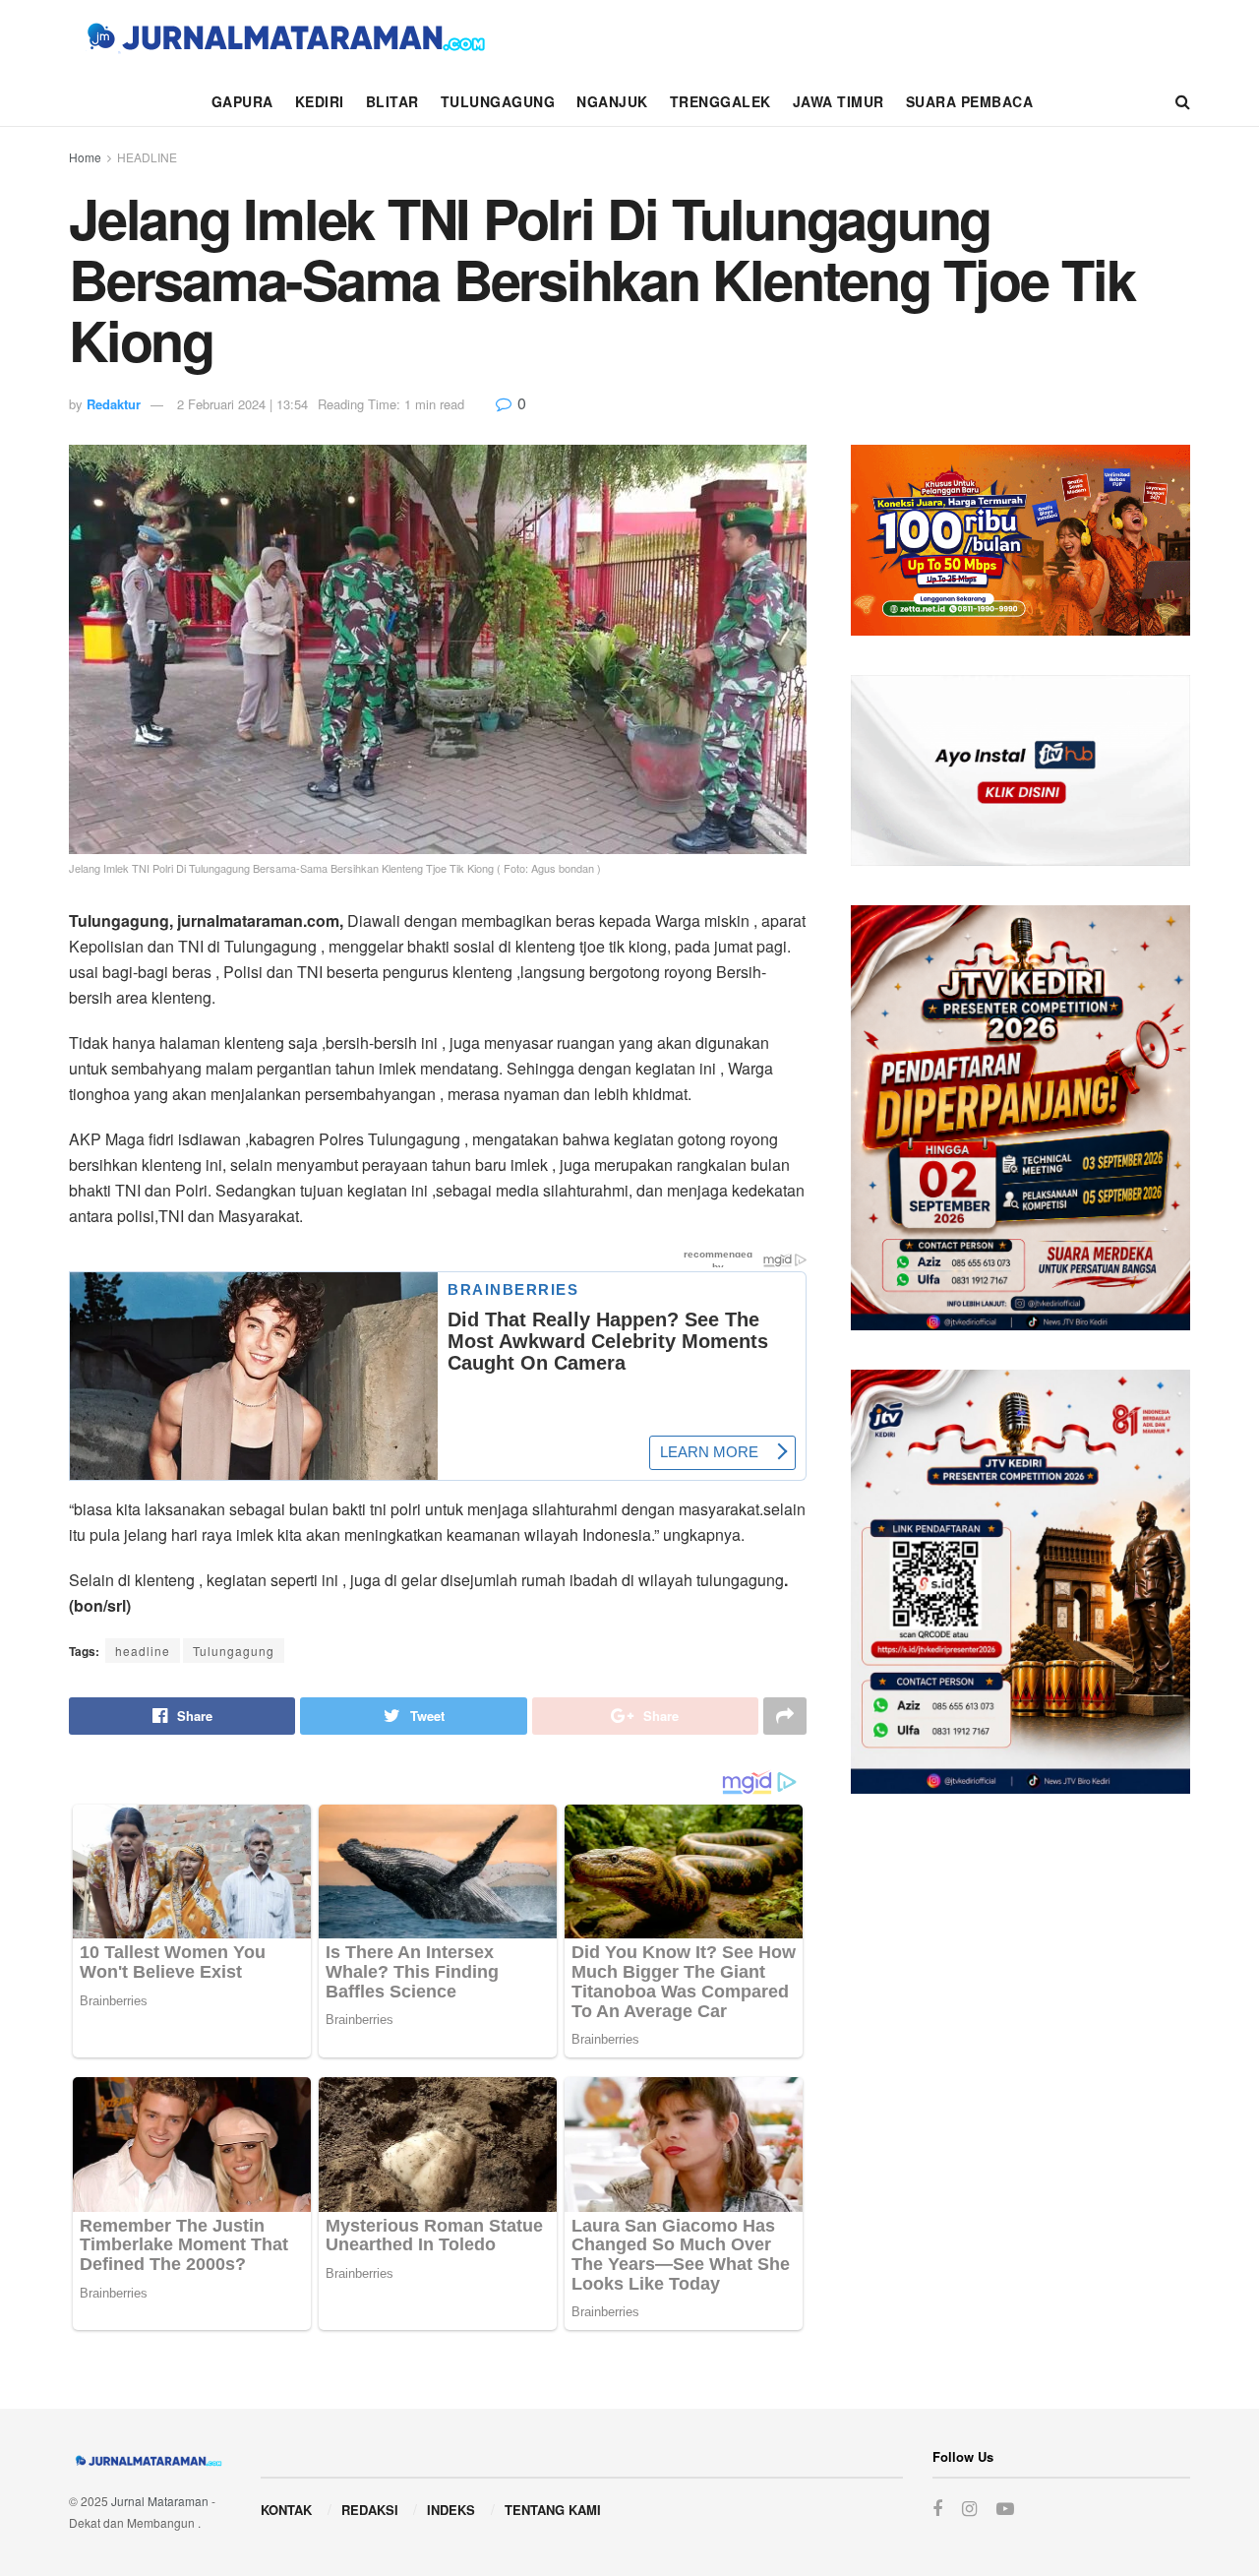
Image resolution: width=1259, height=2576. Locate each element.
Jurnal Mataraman (160, 2501)
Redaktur (114, 404)
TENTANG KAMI (553, 2510)
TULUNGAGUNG (498, 101)
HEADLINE (147, 157)
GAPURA (242, 101)
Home (85, 157)
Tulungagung (234, 1651)
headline (143, 1651)
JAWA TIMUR (839, 101)
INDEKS (451, 2510)
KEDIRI (320, 101)
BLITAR (392, 101)
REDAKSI (370, 2510)
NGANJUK (612, 101)
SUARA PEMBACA (970, 101)
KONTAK (286, 2510)
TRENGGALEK (720, 101)
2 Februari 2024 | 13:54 (242, 404)
